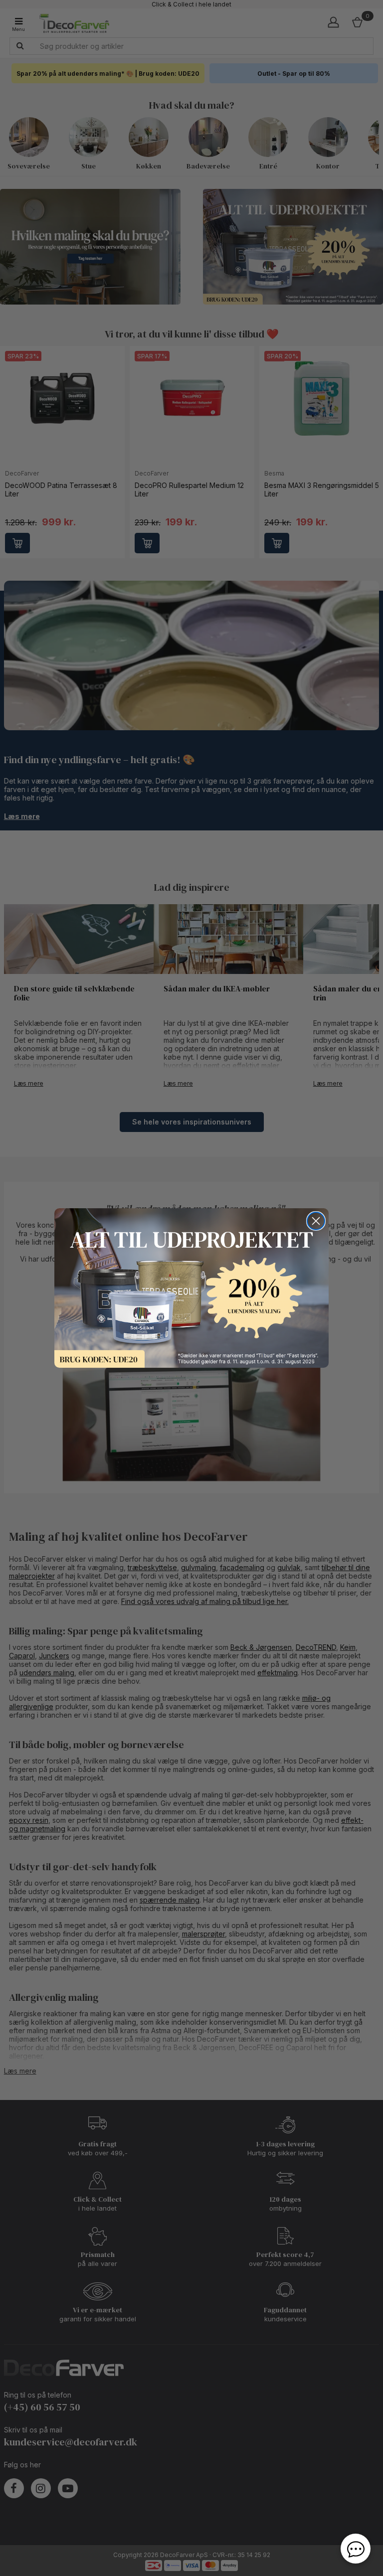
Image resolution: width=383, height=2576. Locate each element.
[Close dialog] (316, 1221)
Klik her (191, 1288)
